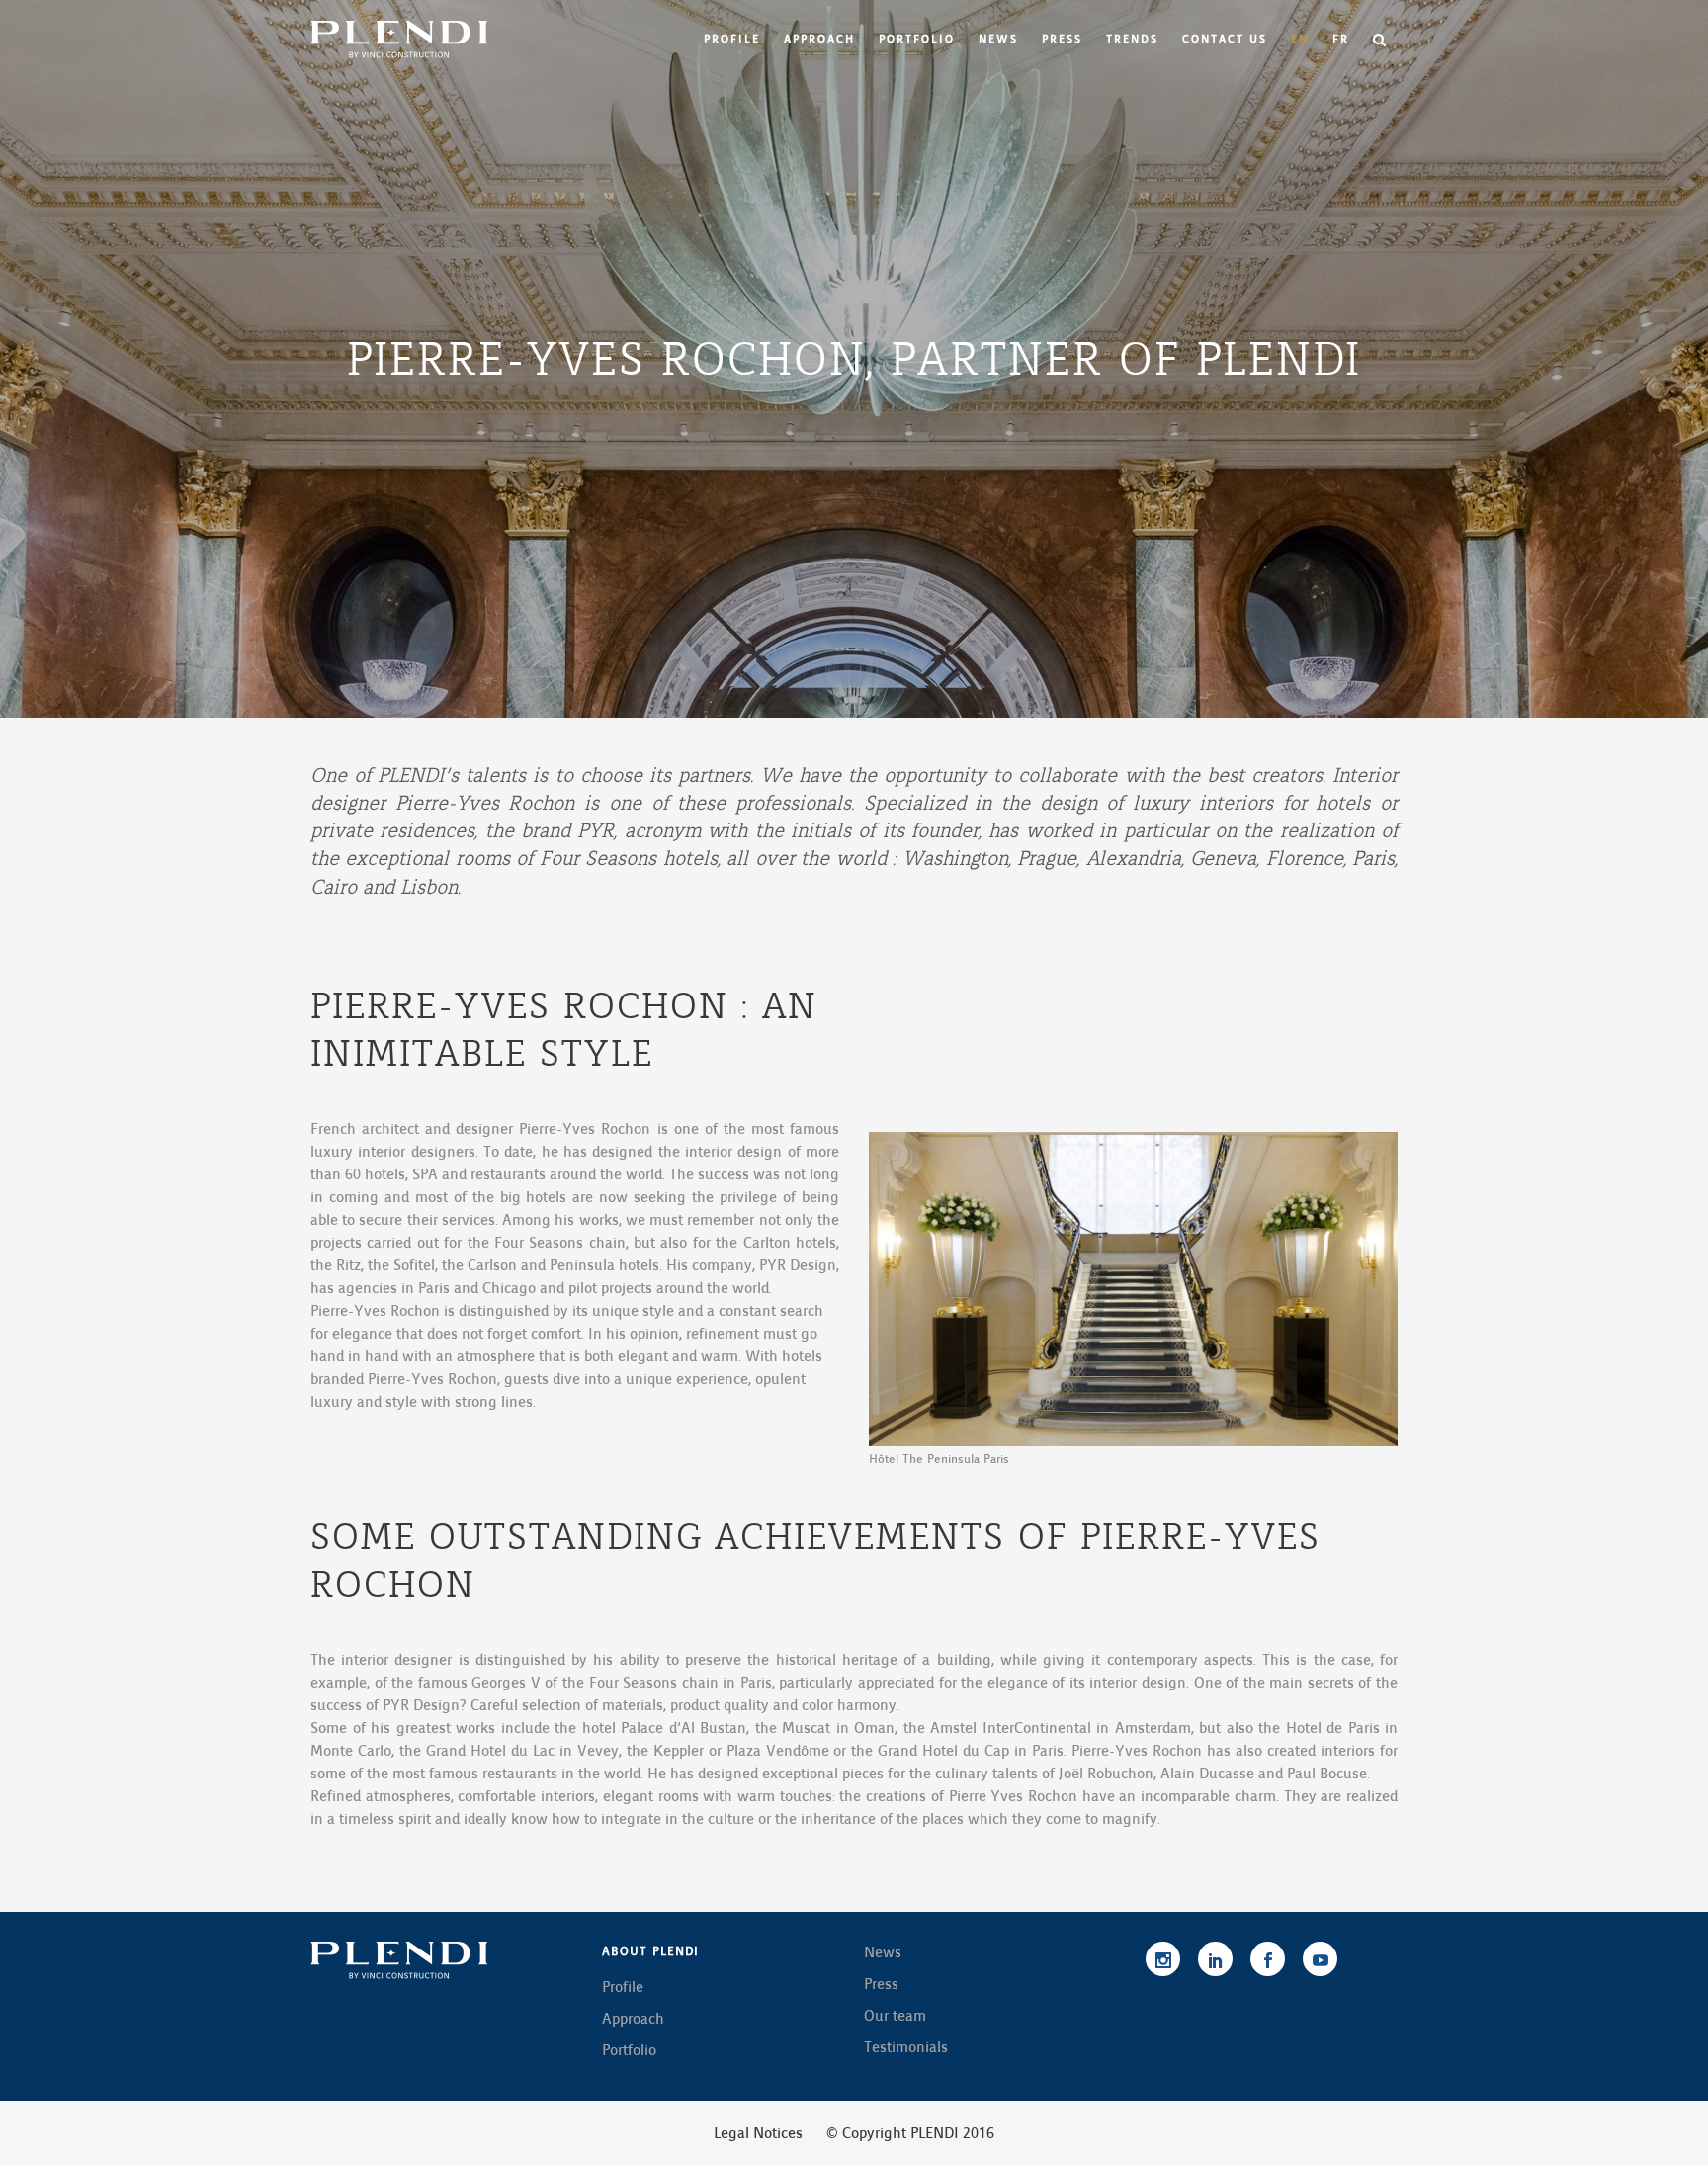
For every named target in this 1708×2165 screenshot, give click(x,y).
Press (881, 1984)
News (883, 1952)
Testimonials (906, 2047)
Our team (895, 2016)
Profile (623, 1987)
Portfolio (629, 2050)
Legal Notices (758, 2133)
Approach (633, 2019)
